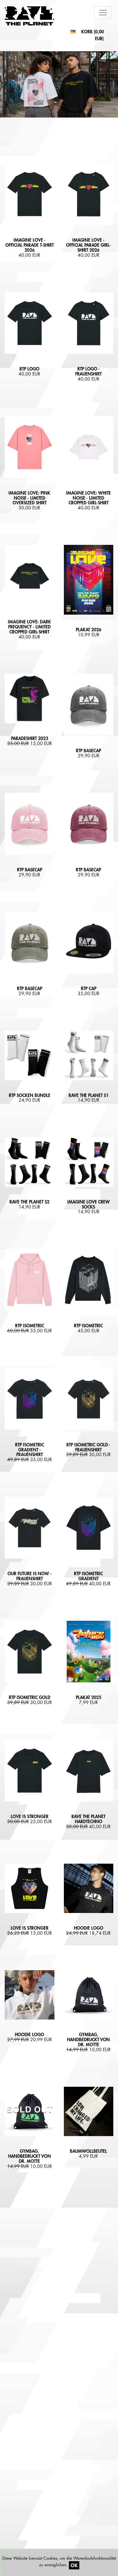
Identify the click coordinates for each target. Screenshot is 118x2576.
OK (74, 2565)
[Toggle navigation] (103, 13)
